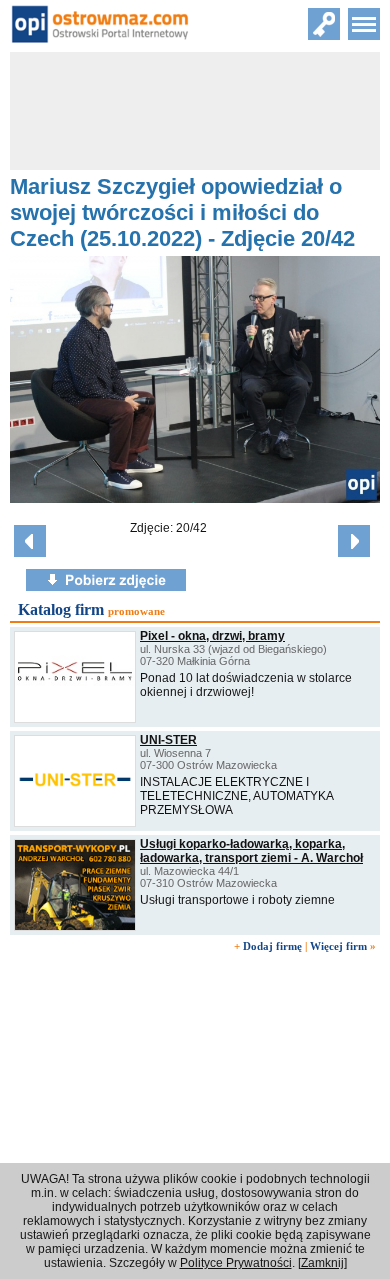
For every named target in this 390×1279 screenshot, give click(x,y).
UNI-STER (168, 740)
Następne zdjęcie (354, 541)
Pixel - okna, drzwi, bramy (212, 636)
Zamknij (322, 1263)
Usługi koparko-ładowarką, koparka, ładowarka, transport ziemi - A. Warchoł (251, 851)
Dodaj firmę (272, 946)
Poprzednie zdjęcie (30, 541)
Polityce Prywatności (236, 1263)
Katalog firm (61, 609)
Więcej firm (338, 946)
